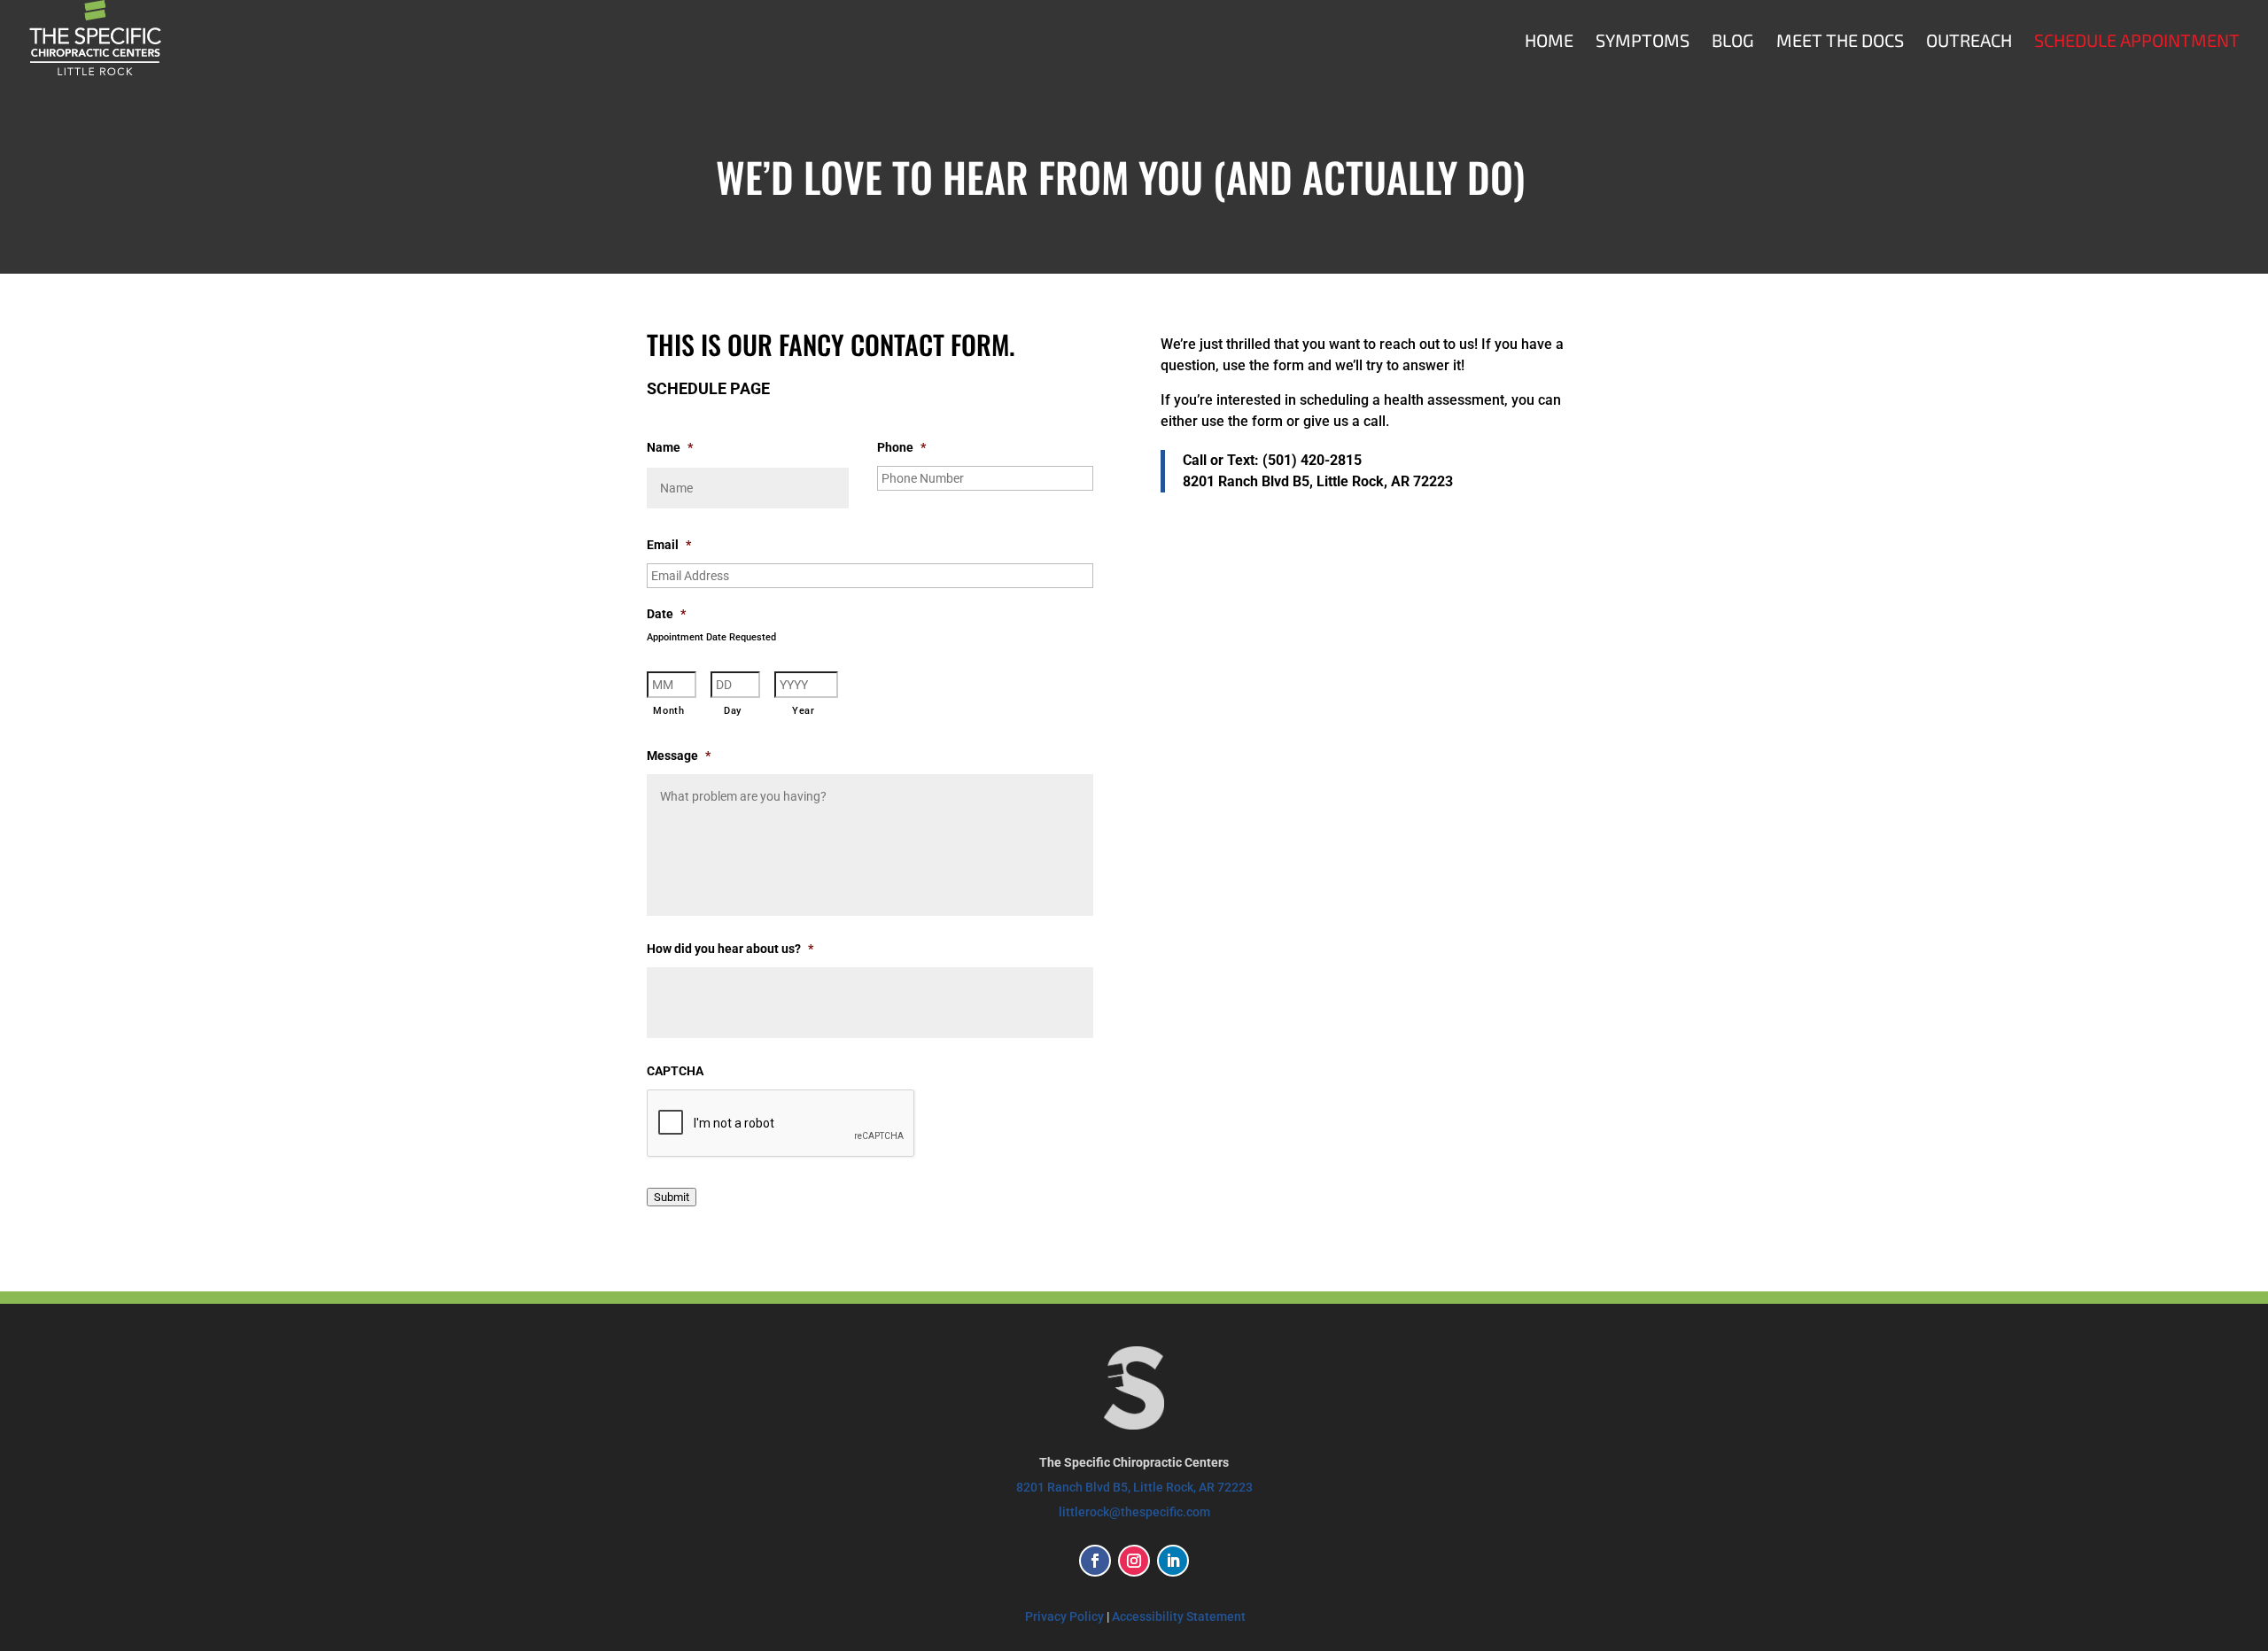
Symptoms (1643, 42)
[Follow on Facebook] (1095, 1561)
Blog (1733, 42)
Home (1549, 42)
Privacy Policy (1064, 1616)
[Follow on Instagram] (1134, 1561)
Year (804, 710)
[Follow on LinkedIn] (1173, 1561)
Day (733, 710)
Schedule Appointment (2137, 42)
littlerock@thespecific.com (1134, 1512)
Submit (672, 1197)
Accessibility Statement (1179, 1616)
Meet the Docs (1840, 42)
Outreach (1969, 42)
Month (668, 710)
